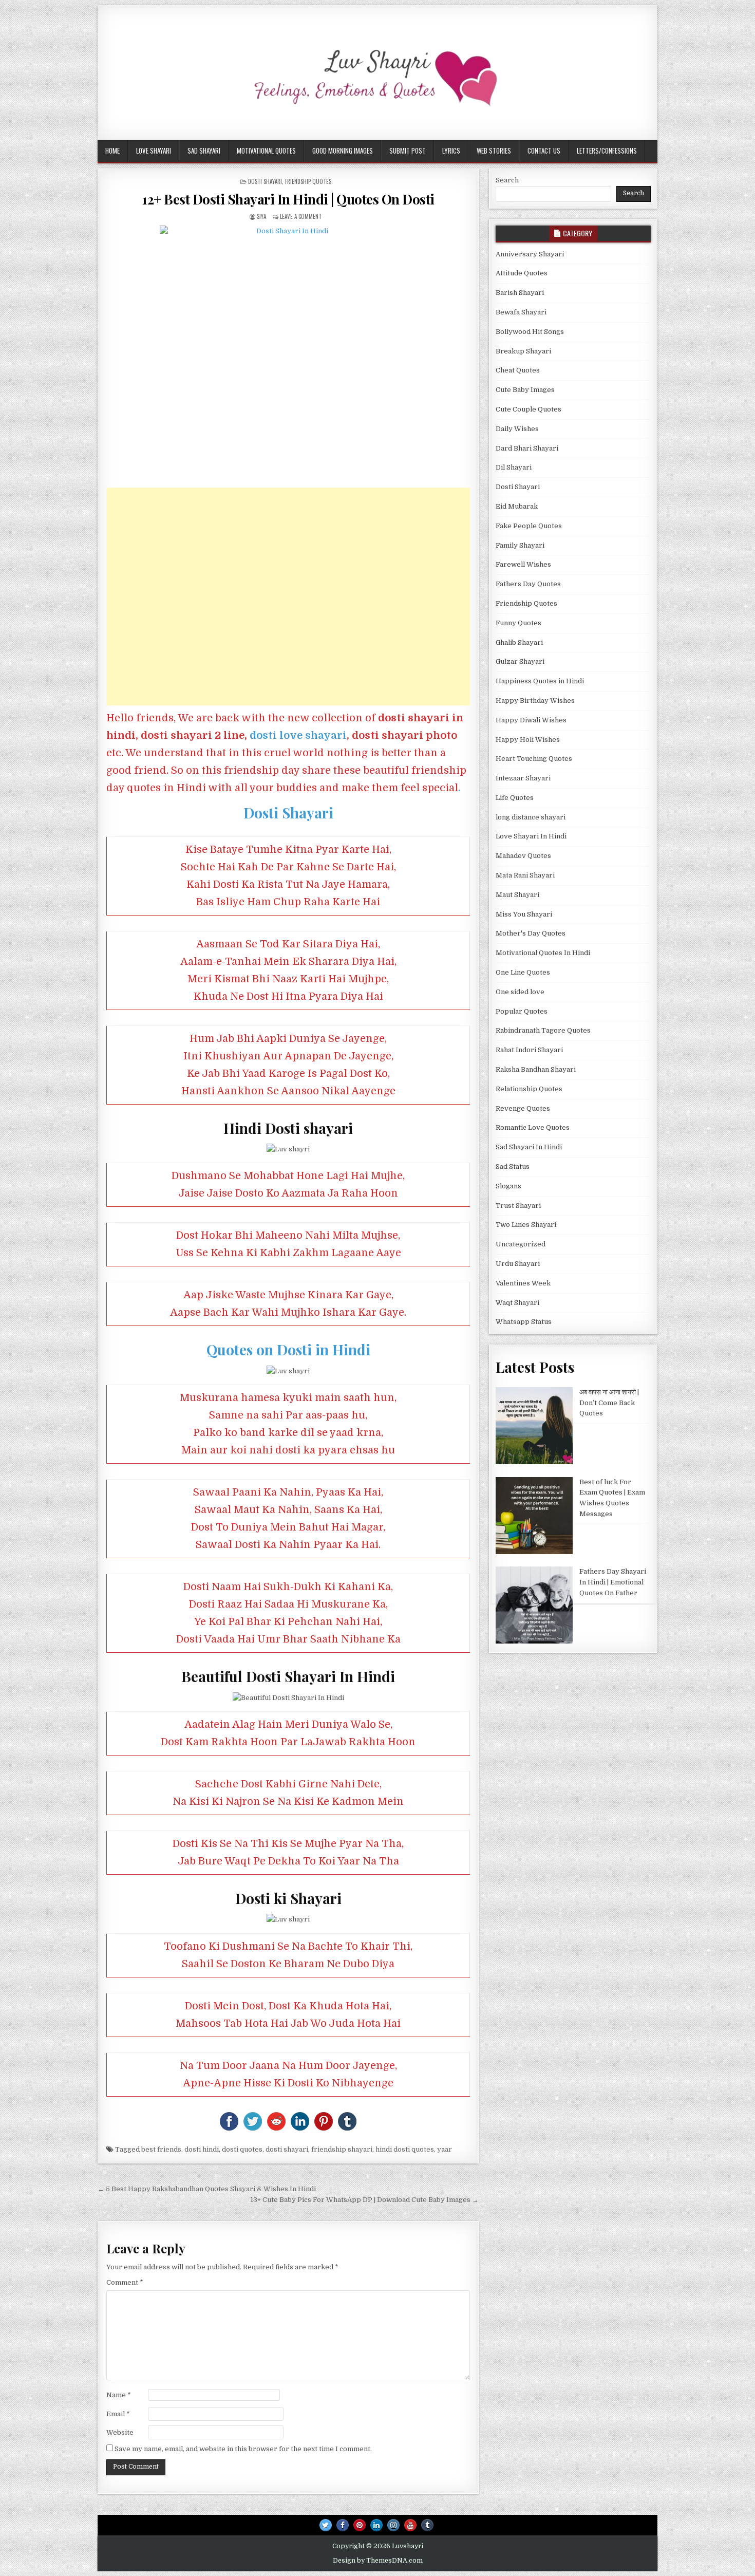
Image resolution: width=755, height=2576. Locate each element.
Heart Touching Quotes (534, 759)
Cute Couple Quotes (528, 409)
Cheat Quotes (518, 370)
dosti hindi (202, 2149)
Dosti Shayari (265, 181)
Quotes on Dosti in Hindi (288, 1349)
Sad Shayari (204, 151)
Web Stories (494, 151)
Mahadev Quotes (523, 856)
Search (507, 180)
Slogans (508, 1186)
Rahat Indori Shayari (529, 1050)
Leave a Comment (301, 216)
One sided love (520, 992)
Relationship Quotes (529, 1089)
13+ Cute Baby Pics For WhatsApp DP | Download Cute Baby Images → (364, 2200)
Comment (125, 2282)
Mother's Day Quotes (531, 933)
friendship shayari (342, 2149)
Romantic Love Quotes (533, 1127)
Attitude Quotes (522, 273)
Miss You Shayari (524, 914)
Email (118, 2414)
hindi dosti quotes (405, 2149)
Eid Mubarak (517, 506)
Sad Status (513, 1166)
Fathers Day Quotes (528, 584)
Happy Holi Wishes (528, 740)
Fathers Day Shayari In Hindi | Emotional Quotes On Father (613, 1582)
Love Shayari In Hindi (531, 836)
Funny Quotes (518, 623)
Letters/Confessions (607, 151)
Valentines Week (523, 1283)
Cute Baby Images (525, 390)
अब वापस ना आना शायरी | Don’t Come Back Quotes (609, 1403)
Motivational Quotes (266, 151)
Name (119, 2395)
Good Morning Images (343, 151)
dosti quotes (242, 2149)
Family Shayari (520, 545)
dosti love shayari (298, 735)
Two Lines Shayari (526, 1225)
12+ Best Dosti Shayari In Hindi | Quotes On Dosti (288, 199)
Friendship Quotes (308, 181)
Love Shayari (154, 151)
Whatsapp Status (524, 1322)
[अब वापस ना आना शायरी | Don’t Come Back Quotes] (534, 1427)
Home (112, 151)
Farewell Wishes (523, 564)
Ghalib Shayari (519, 642)
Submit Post (408, 151)
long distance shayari (531, 817)
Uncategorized (521, 1244)
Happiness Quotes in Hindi (540, 681)
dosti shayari (287, 2149)
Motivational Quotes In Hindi (543, 953)
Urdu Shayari (518, 1264)
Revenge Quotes (523, 1108)
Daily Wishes (517, 429)
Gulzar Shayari (520, 661)
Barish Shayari (520, 293)
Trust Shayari (518, 1206)
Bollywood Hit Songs (530, 332)
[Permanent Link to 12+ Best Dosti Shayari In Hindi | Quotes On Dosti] (288, 354)
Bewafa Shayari (521, 312)
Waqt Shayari (517, 1303)
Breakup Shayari (523, 351)
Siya (261, 216)
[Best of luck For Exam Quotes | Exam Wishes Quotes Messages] (534, 1517)
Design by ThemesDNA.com (378, 2561)
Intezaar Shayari (523, 778)
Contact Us (544, 151)
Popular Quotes (522, 1011)
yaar (445, 2149)
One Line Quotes (523, 972)
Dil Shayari (514, 467)
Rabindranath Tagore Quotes (543, 1030)
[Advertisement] (288, 596)
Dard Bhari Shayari (527, 448)
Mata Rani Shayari (525, 875)
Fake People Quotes (529, 526)
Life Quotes (515, 798)
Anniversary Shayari (530, 254)
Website (120, 2432)
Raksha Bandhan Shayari (536, 1069)
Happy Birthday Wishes (535, 701)
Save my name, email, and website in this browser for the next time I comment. (243, 2449)
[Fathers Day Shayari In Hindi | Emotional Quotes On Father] (534, 1607)
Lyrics (451, 151)
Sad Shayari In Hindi (529, 1147)
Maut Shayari (517, 895)
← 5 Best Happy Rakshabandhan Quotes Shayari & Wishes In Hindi (207, 2189)
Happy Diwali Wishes (531, 720)
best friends (161, 2149)
